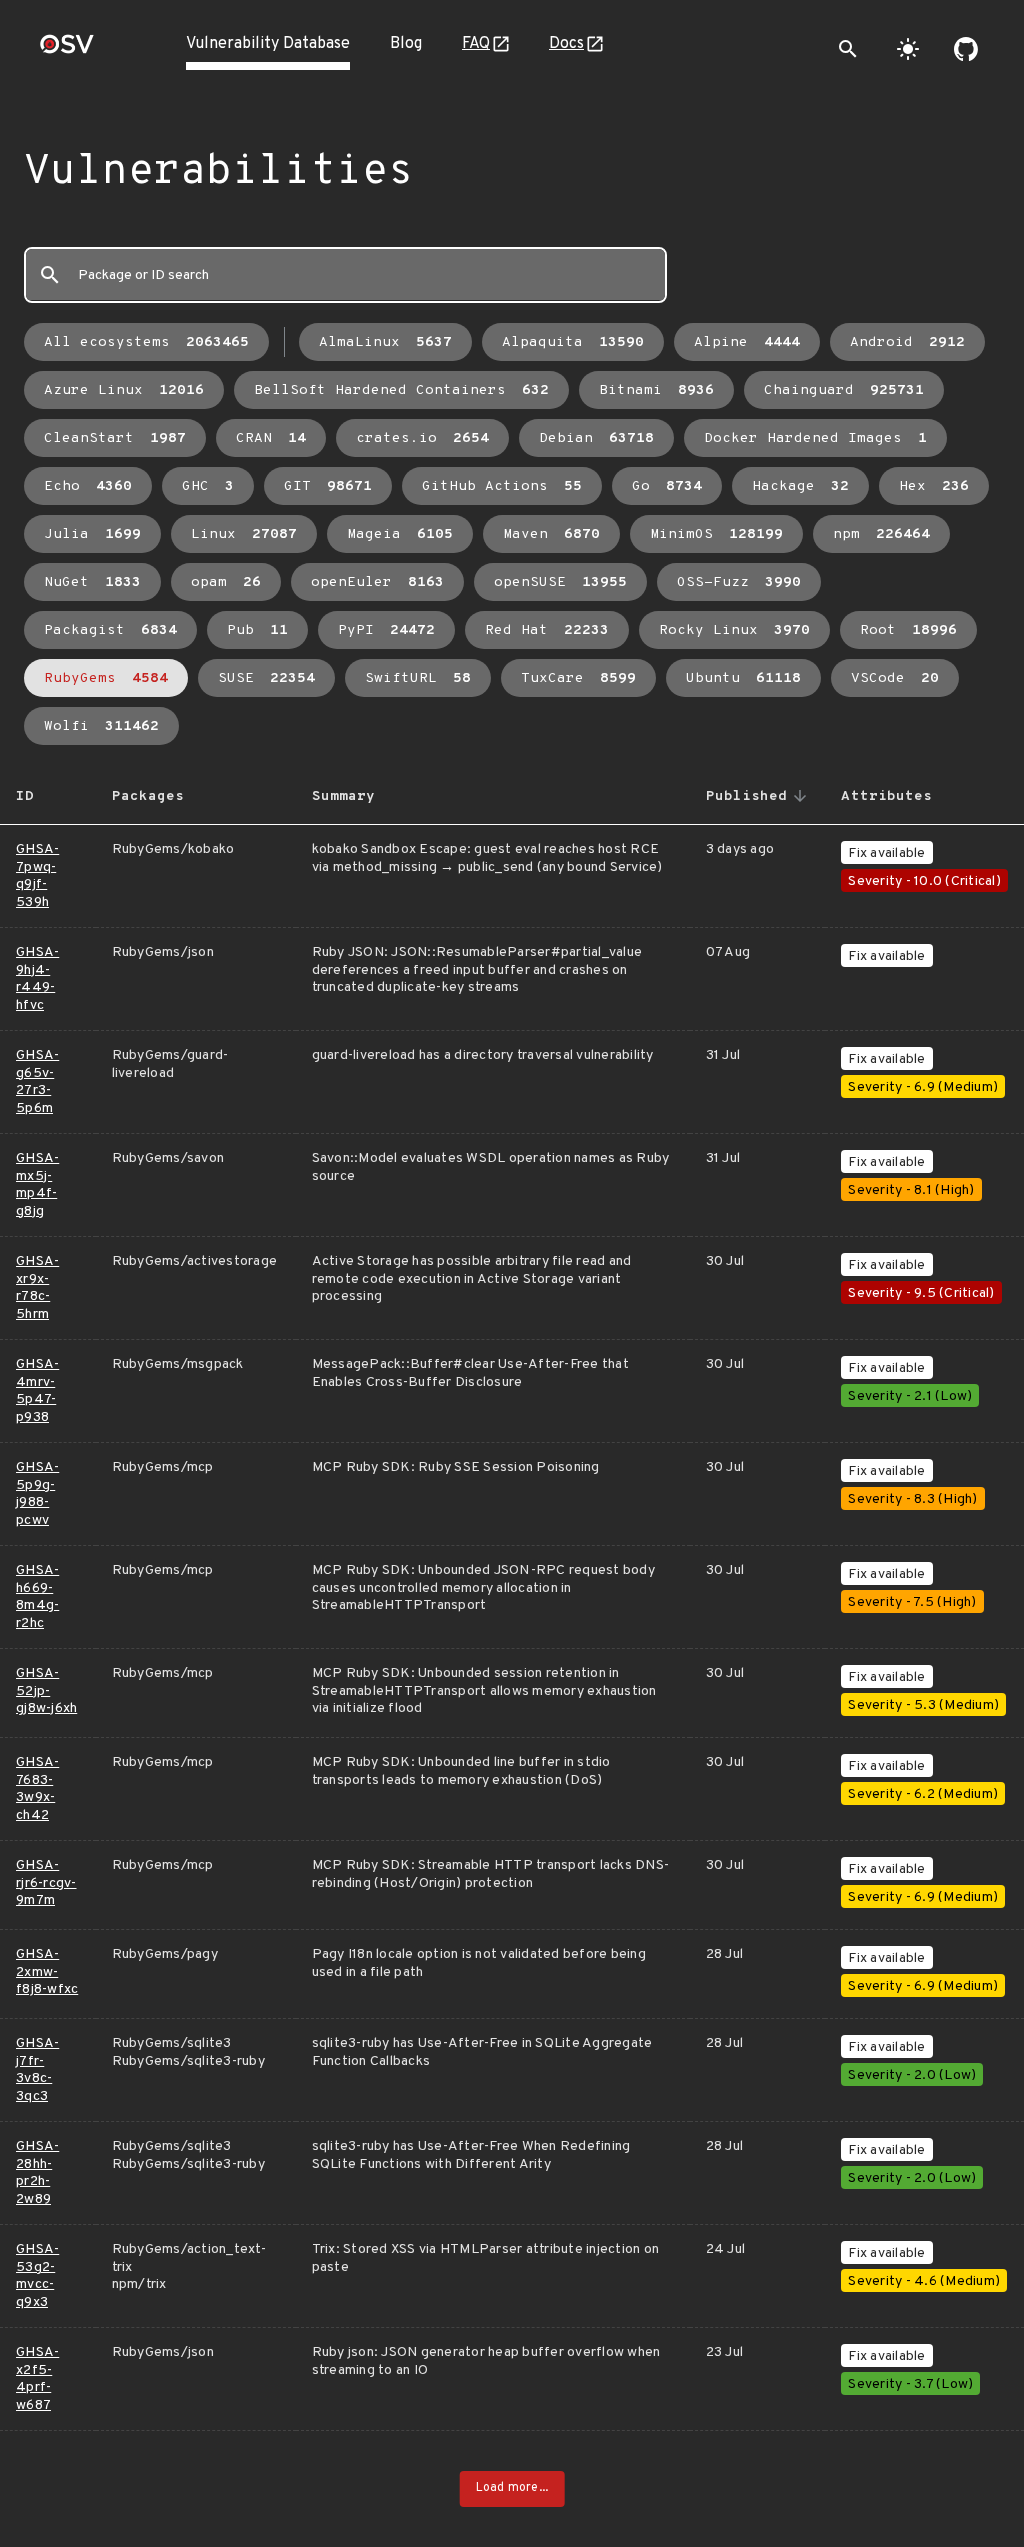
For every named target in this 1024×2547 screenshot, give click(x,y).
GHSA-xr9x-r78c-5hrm (37, 1288)
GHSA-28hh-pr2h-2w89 (37, 2173)
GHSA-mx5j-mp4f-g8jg (37, 1185)
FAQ (476, 44)
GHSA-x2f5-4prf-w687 (37, 2379)
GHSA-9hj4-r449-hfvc (37, 979)
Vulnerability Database (268, 44)
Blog (406, 44)
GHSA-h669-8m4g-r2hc (37, 1597)
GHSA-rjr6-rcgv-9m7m (46, 1883)
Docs (566, 44)
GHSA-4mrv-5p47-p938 (37, 1391)
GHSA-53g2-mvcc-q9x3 (37, 2276)
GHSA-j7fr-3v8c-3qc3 (37, 2070)
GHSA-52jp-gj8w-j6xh (46, 1691)
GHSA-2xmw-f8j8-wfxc (47, 1972)
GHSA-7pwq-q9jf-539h (37, 876)
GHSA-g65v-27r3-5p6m (37, 1082)
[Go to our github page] (966, 49)
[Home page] (67, 50)
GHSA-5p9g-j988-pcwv (37, 1494)
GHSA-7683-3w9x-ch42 (37, 1789)
